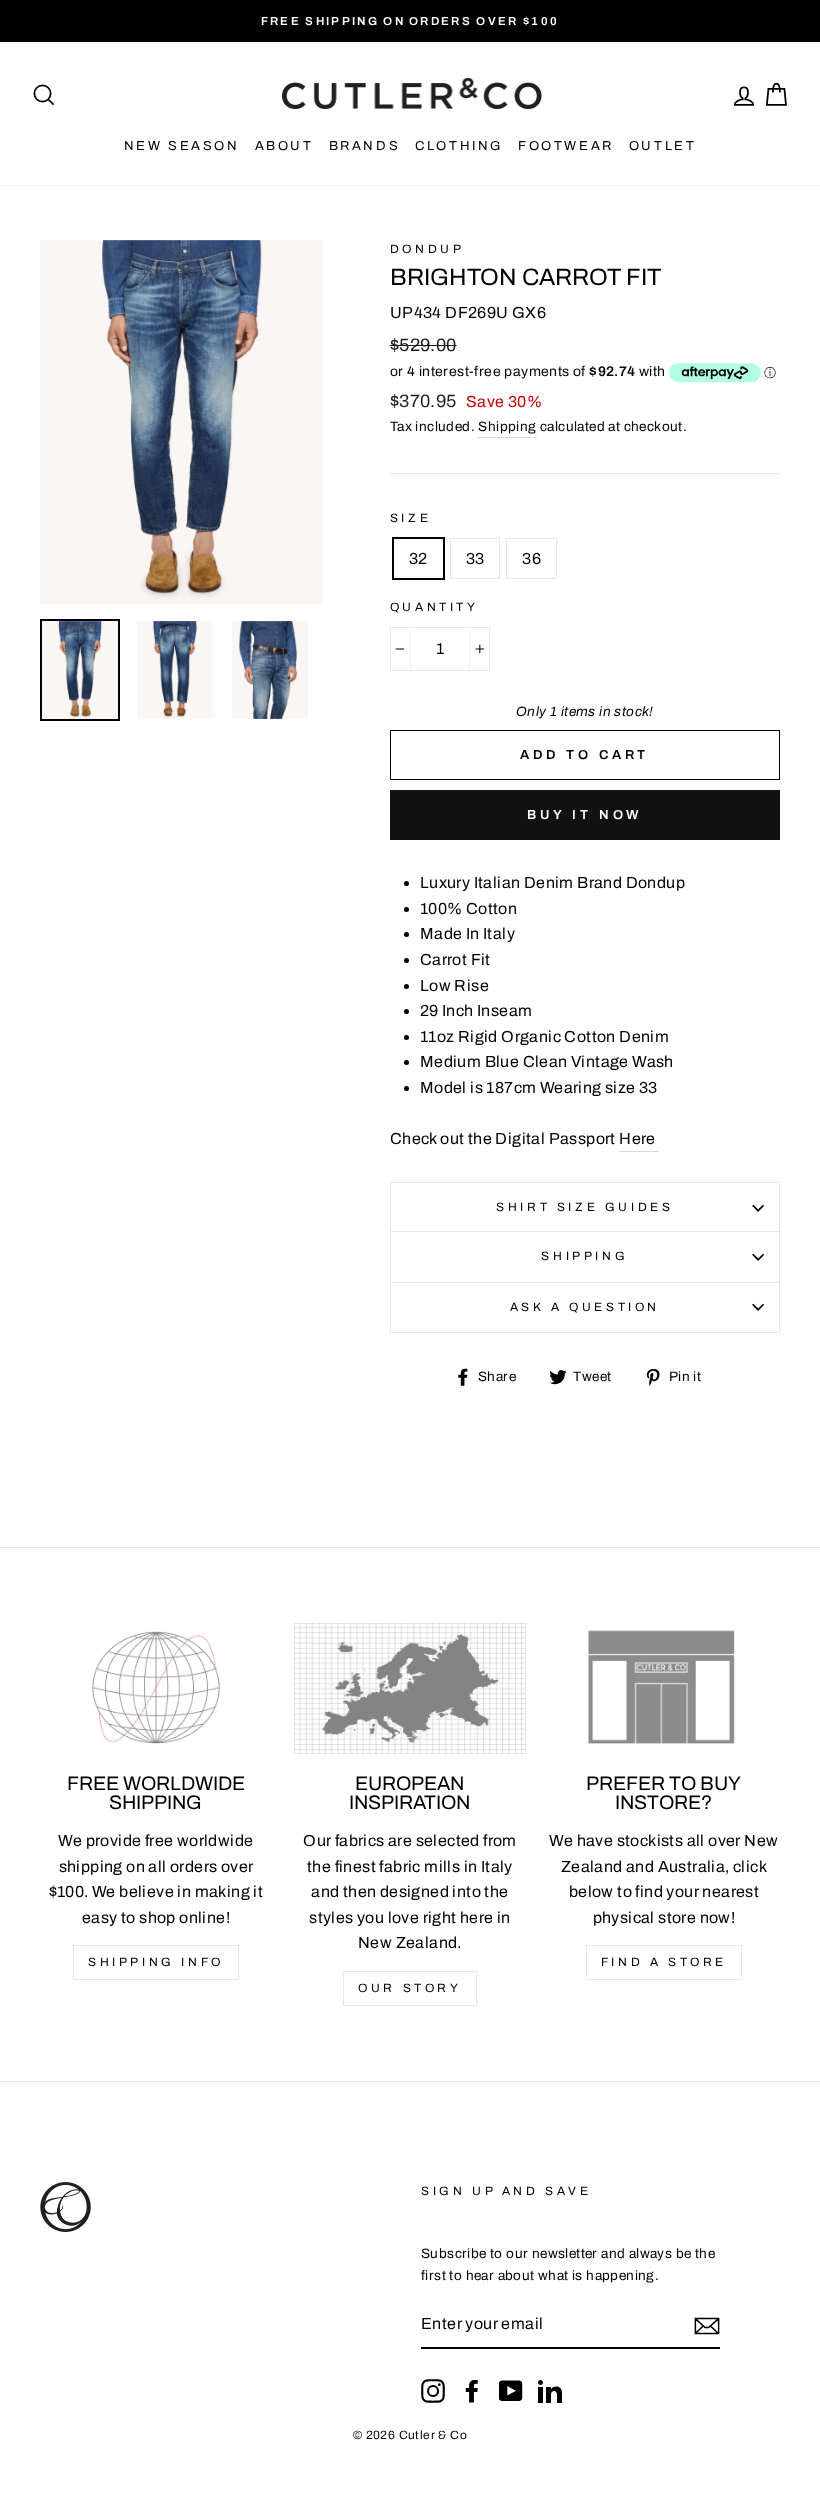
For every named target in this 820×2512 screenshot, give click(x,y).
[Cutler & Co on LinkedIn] (550, 2391)
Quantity (434, 607)
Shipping (507, 426)
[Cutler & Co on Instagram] (433, 2391)
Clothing (459, 146)
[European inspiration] (410, 1688)
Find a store (664, 1962)
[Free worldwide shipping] (156, 1688)
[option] (410, 21)
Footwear (566, 146)
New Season (182, 146)
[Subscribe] (707, 2325)
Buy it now (584, 815)
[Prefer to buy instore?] (664, 1688)
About (284, 146)
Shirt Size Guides (584, 1207)
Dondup (427, 249)
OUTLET (663, 146)
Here (639, 1138)
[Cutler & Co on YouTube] (511, 2391)
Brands (365, 146)
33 (475, 558)
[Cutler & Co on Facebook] (472, 2391)
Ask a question (585, 1307)
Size (410, 518)
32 (418, 558)
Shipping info (156, 1962)
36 (531, 558)
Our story (409, 1988)
